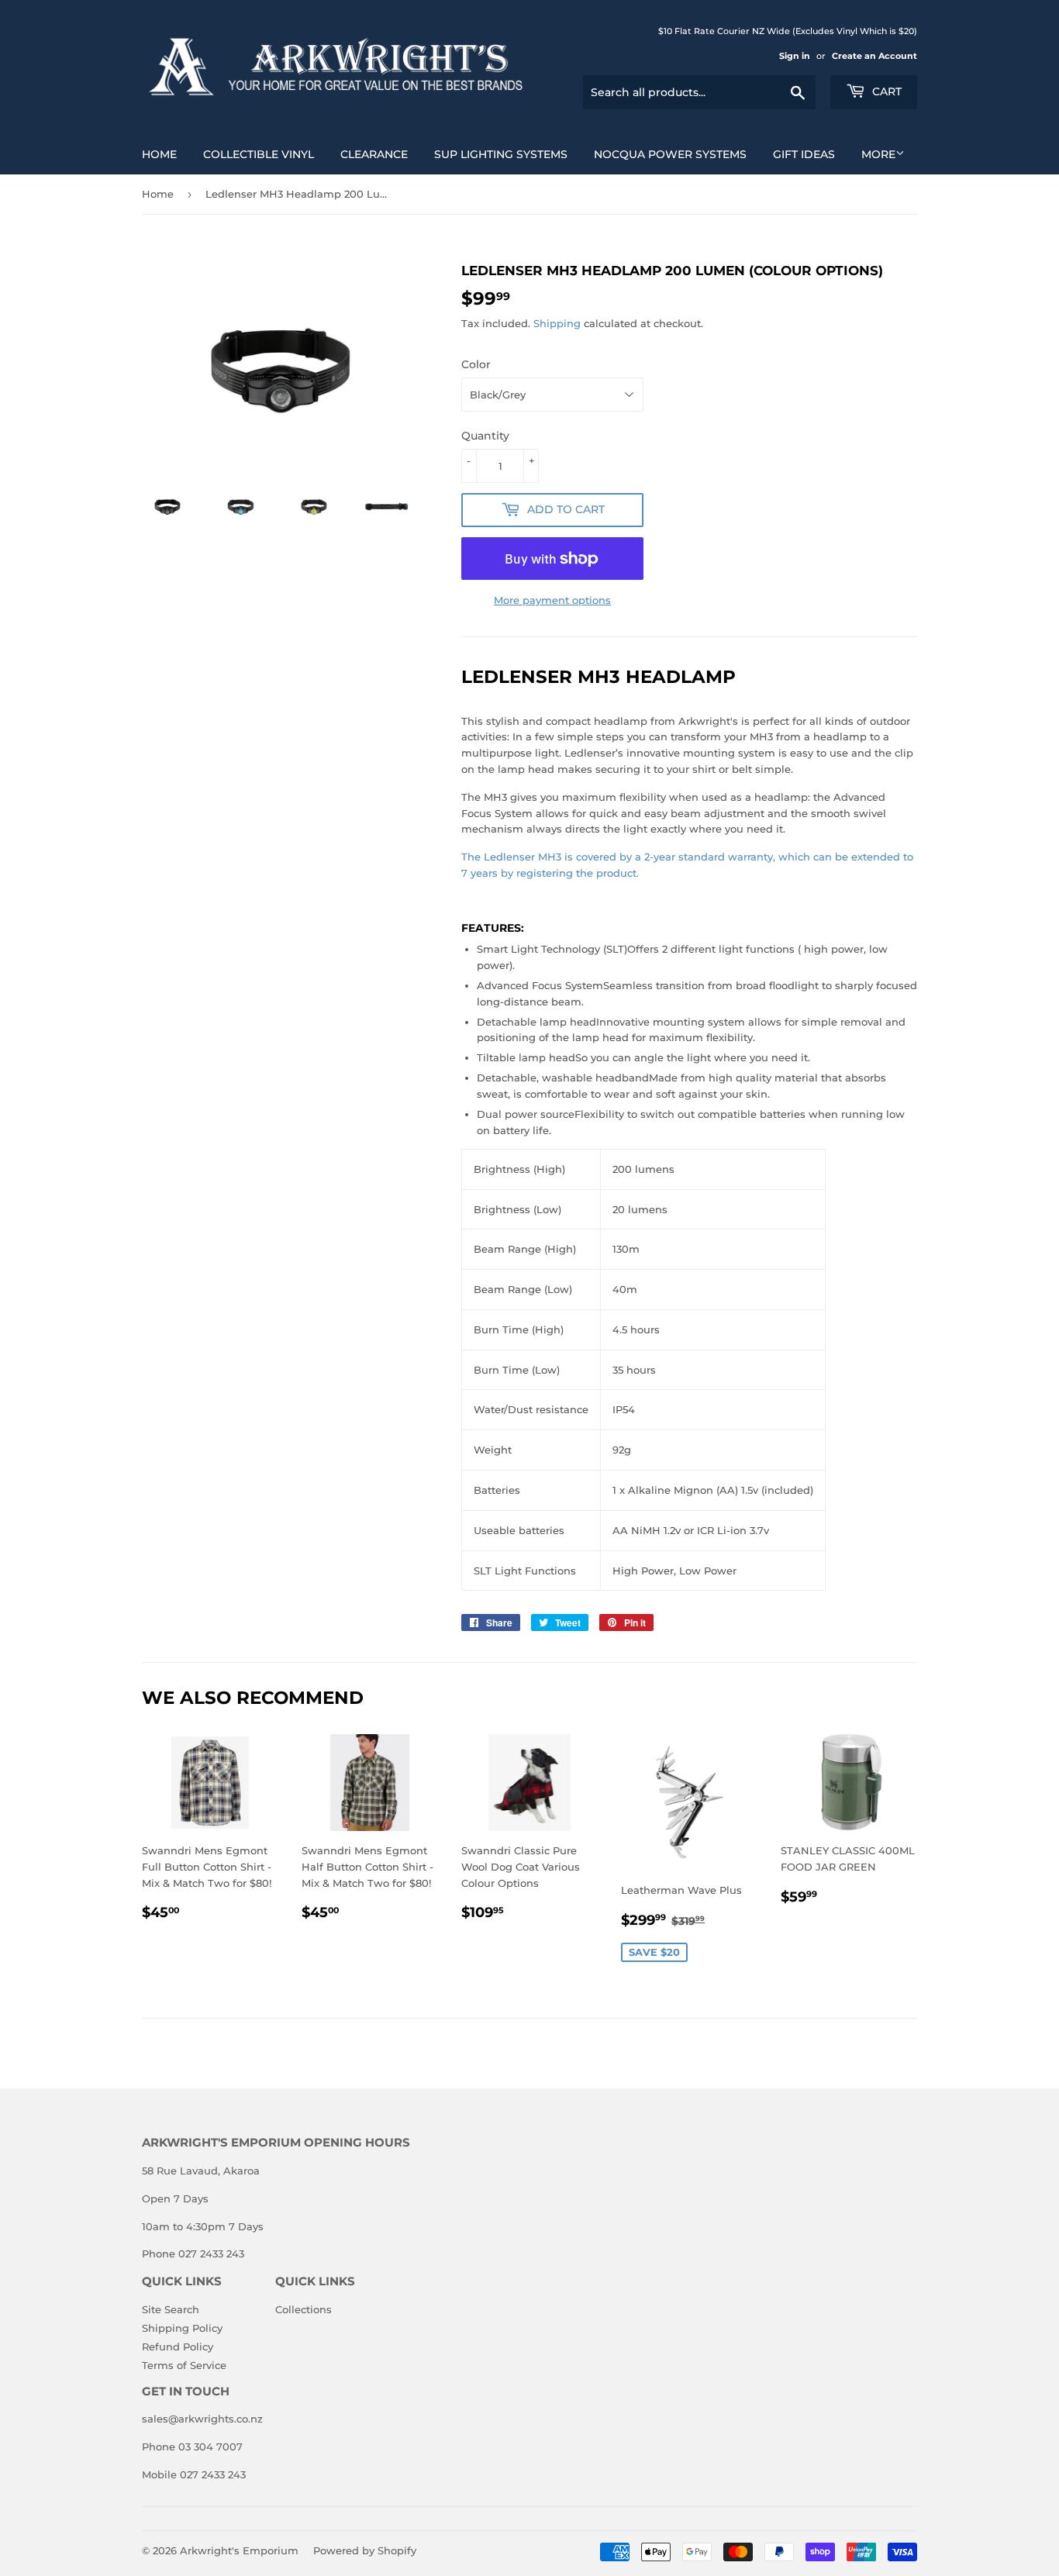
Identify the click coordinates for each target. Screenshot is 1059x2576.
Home (159, 154)
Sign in (795, 56)
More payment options (552, 600)
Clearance (374, 154)
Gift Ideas (804, 154)
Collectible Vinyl (259, 154)
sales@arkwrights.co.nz (202, 2419)
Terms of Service (184, 2365)
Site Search (171, 2309)
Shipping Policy (182, 2328)
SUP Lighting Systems (501, 154)
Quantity (485, 436)
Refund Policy (178, 2347)
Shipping (557, 323)
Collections (304, 2309)
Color (476, 364)
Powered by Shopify (365, 2550)
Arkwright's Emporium (239, 2550)
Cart (885, 91)
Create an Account (874, 56)
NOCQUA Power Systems (670, 154)
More (878, 154)
